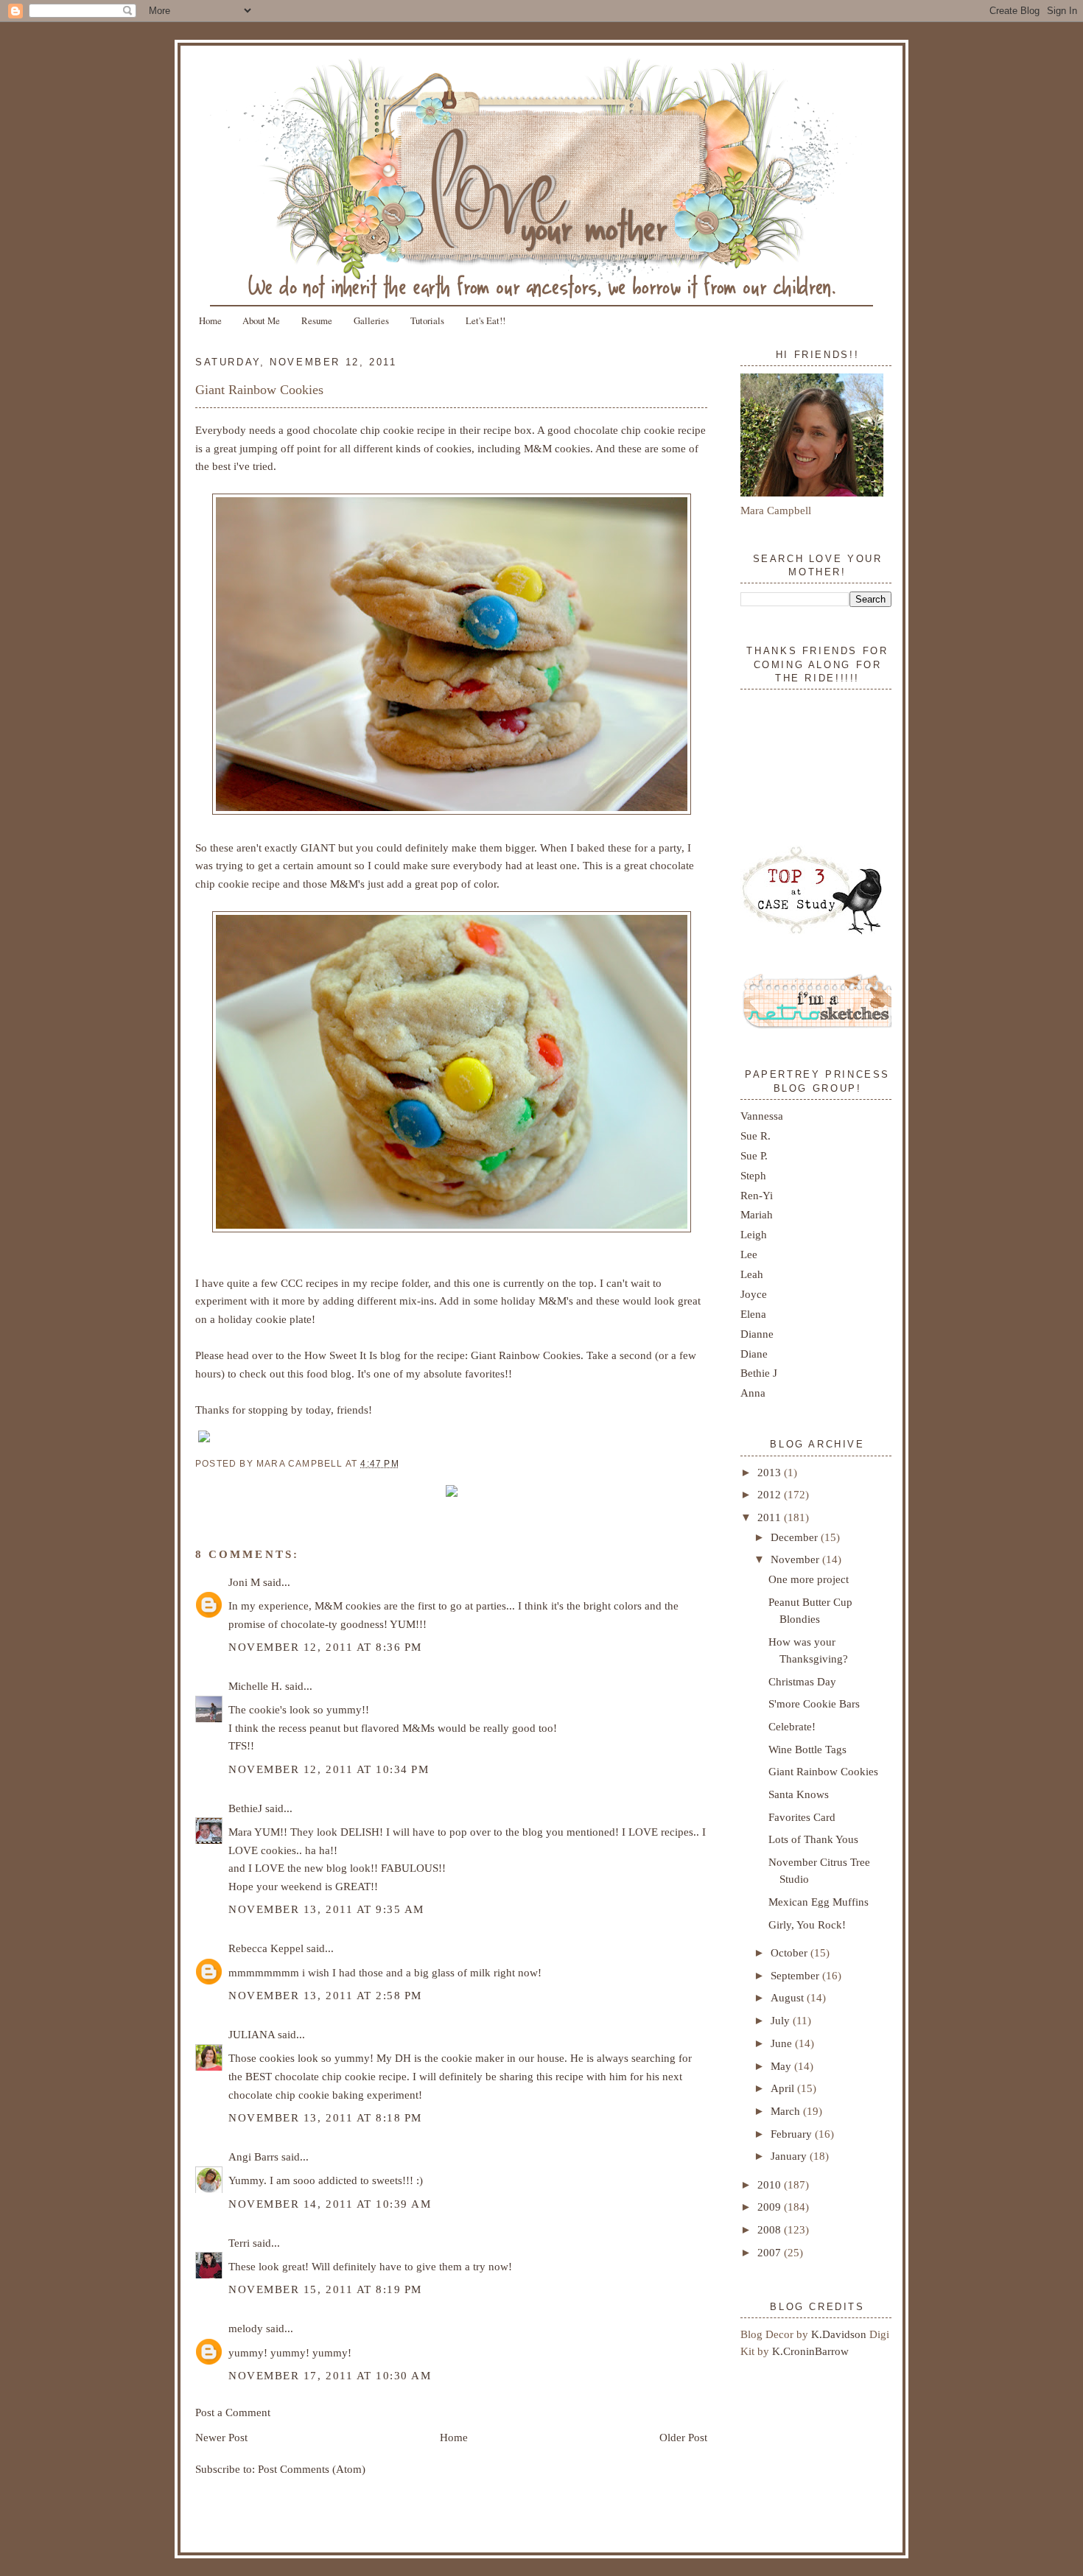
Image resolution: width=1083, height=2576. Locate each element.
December (796, 1537)
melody (246, 2328)
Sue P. (754, 1155)
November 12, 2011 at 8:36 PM (325, 1647)
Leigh (754, 1234)
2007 (771, 2252)
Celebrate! (792, 1726)
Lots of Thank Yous (813, 1839)
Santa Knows (799, 1794)
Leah (752, 1274)
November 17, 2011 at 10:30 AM (330, 2375)
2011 (771, 1517)
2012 (771, 1494)
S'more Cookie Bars (814, 1703)
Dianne (757, 1334)
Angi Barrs (253, 2156)
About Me (261, 320)
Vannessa (762, 1116)
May (782, 2066)
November (796, 1559)
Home (210, 320)
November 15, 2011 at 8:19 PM (325, 2289)
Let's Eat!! (486, 320)
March (787, 2111)
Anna (753, 1393)
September (796, 1975)
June (783, 2043)
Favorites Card (802, 1817)
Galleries (371, 320)
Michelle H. (255, 1686)
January (790, 2156)
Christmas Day (802, 1681)
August (789, 1997)
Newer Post (221, 2437)
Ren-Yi (757, 1195)
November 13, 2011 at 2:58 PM (325, 1995)
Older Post (683, 2437)
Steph (753, 1175)
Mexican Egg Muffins (819, 1902)
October (791, 1952)
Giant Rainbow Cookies (259, 390)
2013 (771, 1472)
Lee (749, 1254)
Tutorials (427, 320)
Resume (317, 320)
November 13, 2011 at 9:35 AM (326, 1909)
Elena (753, 1314)
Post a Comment (233, 2412)
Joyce (754, 1294)
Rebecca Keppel (266, 1948)
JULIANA (252, 2034)
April (784, 2088)
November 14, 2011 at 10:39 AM (330, 2204)
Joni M (244, 1582)
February (793, 2134)
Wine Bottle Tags (807, 1749)
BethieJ (245, 1808)
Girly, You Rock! (807, 1924)
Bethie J (759, 1373)
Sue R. (756, 1136)
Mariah (757, 1214)
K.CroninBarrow (810, 2351)
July (782, 2020)
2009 (771, 2207)
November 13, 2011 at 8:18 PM (325, 2117)
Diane (754, 1354)
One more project (809, 1579)
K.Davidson (840, 2334)
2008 (771, 2229)
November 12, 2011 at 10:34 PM (329, 1769)
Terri (239, 2243)
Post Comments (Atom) (312, 2469)
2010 (771, 2184)
